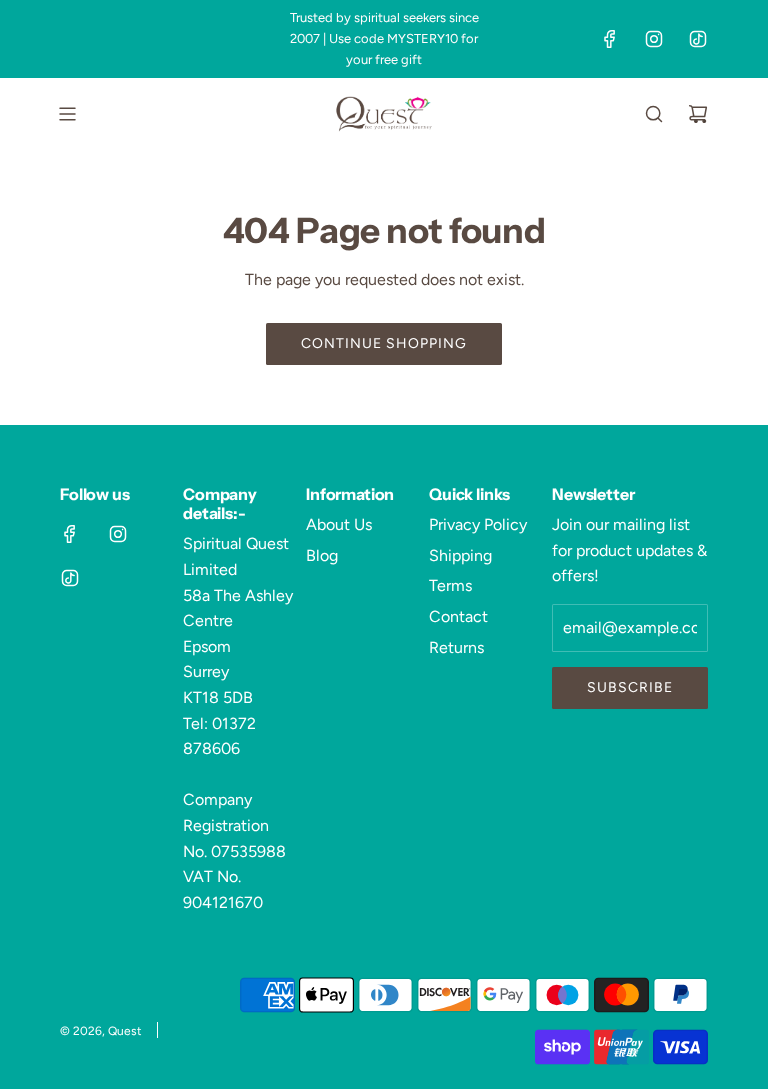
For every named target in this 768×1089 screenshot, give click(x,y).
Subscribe (630, 687)
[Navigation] (67, 114)
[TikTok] (698, 39)
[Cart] (698, 114)
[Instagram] (654, 39)
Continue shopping (384, 343)
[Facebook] (610, 39)
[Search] (654, 114)
